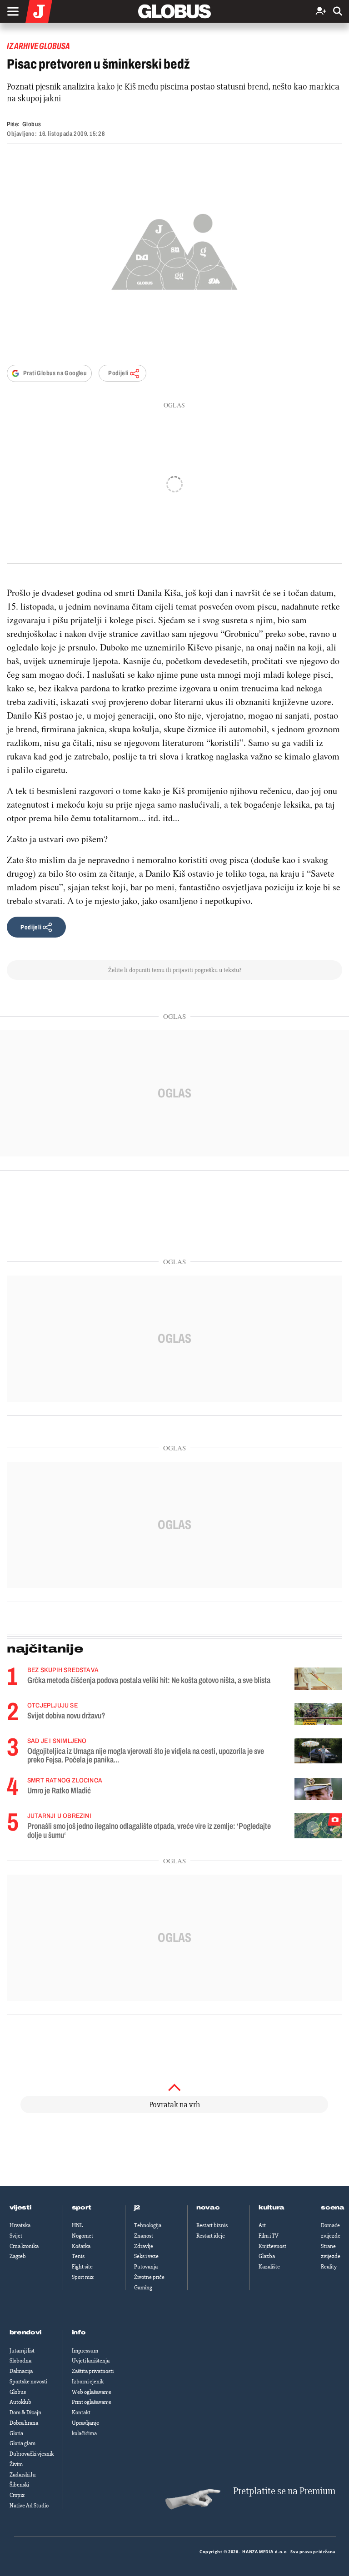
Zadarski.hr (23, 2475)
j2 (137, 2208)
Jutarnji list (22, 2351)
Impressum (85, 2351)
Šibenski (19, 2485)
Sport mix (83, 2277)
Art (262, 2225)
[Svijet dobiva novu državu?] (318, 1714)
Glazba (267, 2256)
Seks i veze (146, 2256)
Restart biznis (212, 2225)
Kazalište (269, 2267)
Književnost (272, 2246)
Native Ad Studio (29, 2506)
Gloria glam (22, 2443)
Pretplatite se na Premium (284, 2491)
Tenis (78, 2256)
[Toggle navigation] (13, 11)
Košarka (81, 2246)
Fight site (82, 2267)
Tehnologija (148, 2225)
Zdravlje (144, 2246)
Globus (32, 124)
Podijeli (118, 373)
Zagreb (18, 2256)
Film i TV (269, 2236)
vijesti (20, 2208)
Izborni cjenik (88, 2382)
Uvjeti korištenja (91, 2361)
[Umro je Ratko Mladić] (318, 1789)
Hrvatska (20, 2225)
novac (208, 2208)
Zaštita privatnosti (93, 2371)
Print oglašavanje (92, 2402)
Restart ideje (211, 2236)
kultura (272, 2208)
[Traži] (338, 12)
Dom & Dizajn (25, 2412)
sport (82, 2208)
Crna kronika (24, 2246)
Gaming (143, 2288)
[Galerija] (174, 249)
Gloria (16, 2433)
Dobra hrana (24, 2423)
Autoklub (20, 2402)
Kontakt (81, 2412)
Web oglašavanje (92, 2392)
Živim (16, 2464)
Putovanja (146, 2267)
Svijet (16, 2236)
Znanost (144, 2236)
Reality (329, 2267)
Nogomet (82, 2236)
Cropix (17, 2495)
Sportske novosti (28, 2382)
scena (333, 2208)
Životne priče (149, 2277)
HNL (77, 2225)
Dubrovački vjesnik (32, 2454)
